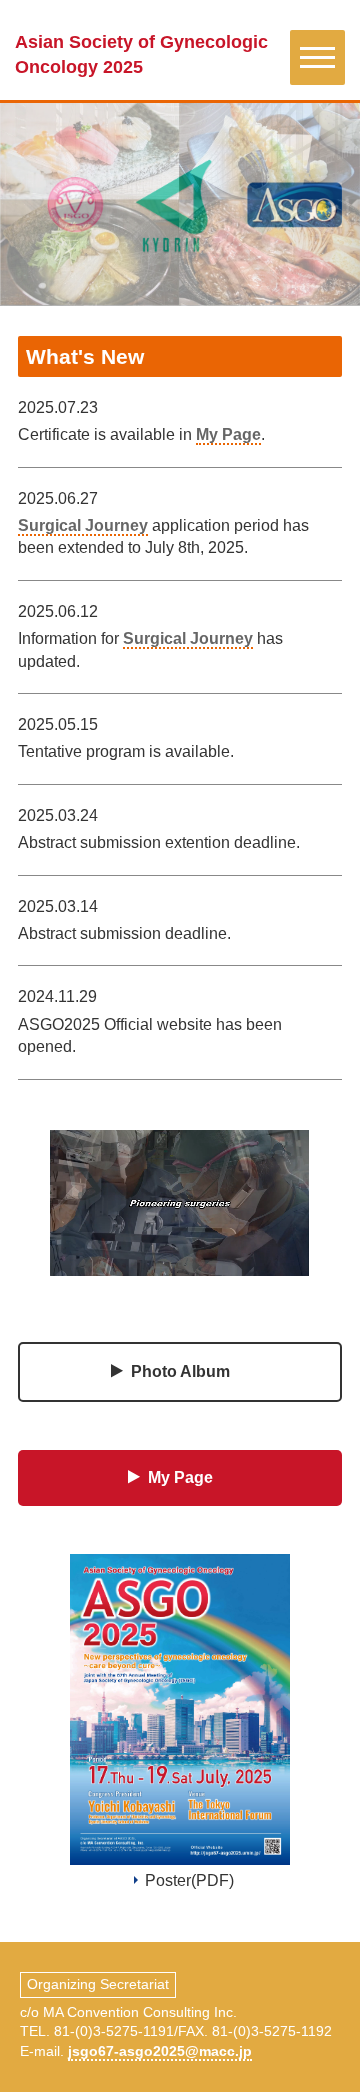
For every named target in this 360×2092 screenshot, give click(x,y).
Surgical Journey (83, 525)
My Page (228, 434)
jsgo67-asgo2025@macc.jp (160, 2051)
